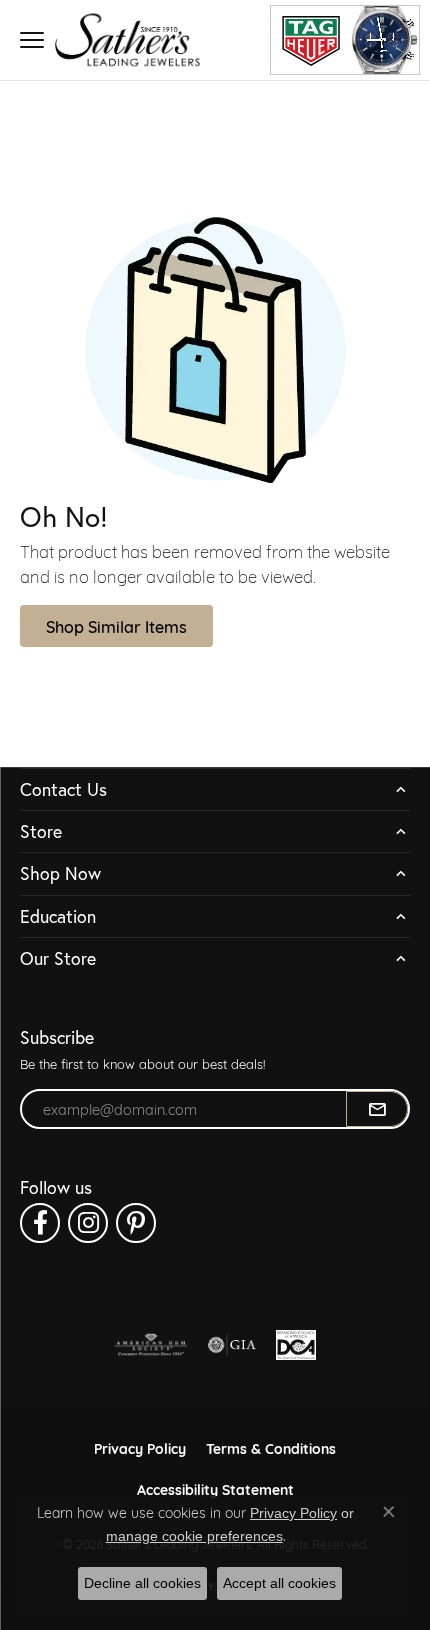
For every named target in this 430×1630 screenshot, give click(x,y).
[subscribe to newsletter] (377, 1109)
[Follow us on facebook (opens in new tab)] (40, 1223)
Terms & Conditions (271, 1447)
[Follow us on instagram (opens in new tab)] (88, 1223)
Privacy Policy (140, 1447)
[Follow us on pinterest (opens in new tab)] (136, 1223)
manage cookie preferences (194, 1536)
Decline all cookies (142, 1583)
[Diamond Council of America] (296, 1345)
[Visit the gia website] (232, 1345)
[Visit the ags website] (151, 1345)
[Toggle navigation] (32, 40)
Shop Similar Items (116, 625)
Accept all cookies (279, 1583)
